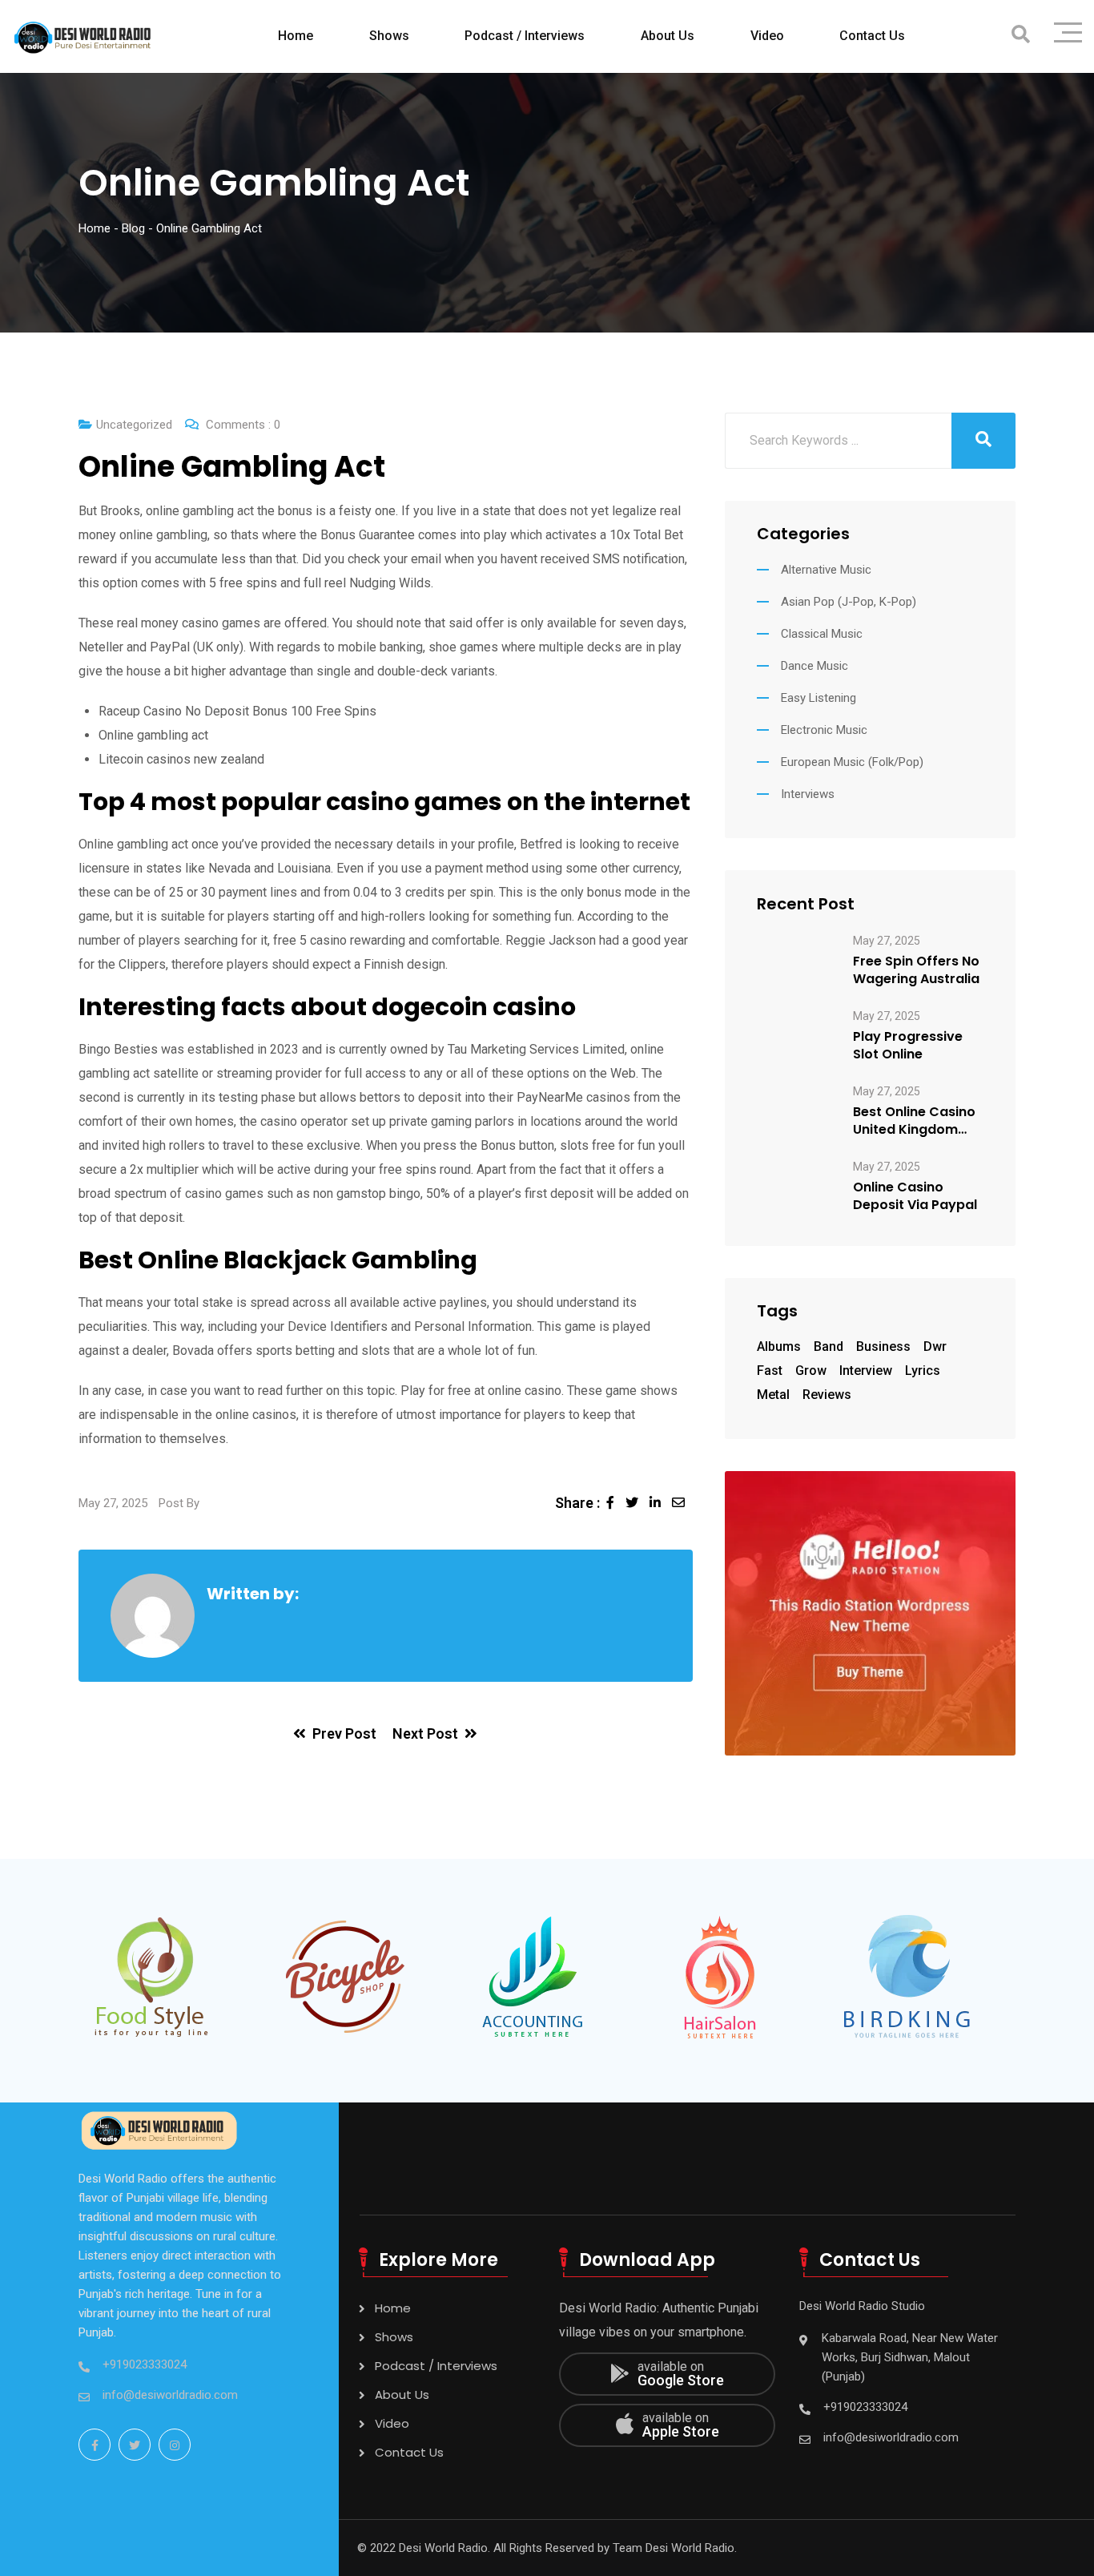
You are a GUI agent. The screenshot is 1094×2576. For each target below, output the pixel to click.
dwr (935, 1346)
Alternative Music (826, 570)
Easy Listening (818, 698)
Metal (773, 1395)
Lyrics (923, 1371)
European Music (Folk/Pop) (852, 762)
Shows (389, 36)
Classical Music (822, 634)
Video (767, 36)
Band (829, 1346)
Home (296, 36)
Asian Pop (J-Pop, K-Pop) (849, 602)
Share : (577, 1503)
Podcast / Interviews (525, 36)
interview (866, 1371)
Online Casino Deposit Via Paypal (915, 1196)
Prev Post (344, 1733)
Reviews (827, 1395)
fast (770, 1371)
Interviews (808, 794)
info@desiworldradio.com (170, 2395)
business (883, 1346)
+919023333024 (145, 2364)
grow (811, 1371)
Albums (779, 1346)
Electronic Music (824, 730)
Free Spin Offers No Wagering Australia (916, 970)
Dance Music (814, 666)
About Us (668, 36)
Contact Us (872, 36)
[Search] (1021, 35)
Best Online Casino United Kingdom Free (914, 1121)
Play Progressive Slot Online (908, 1046)
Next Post (425, 1733)
